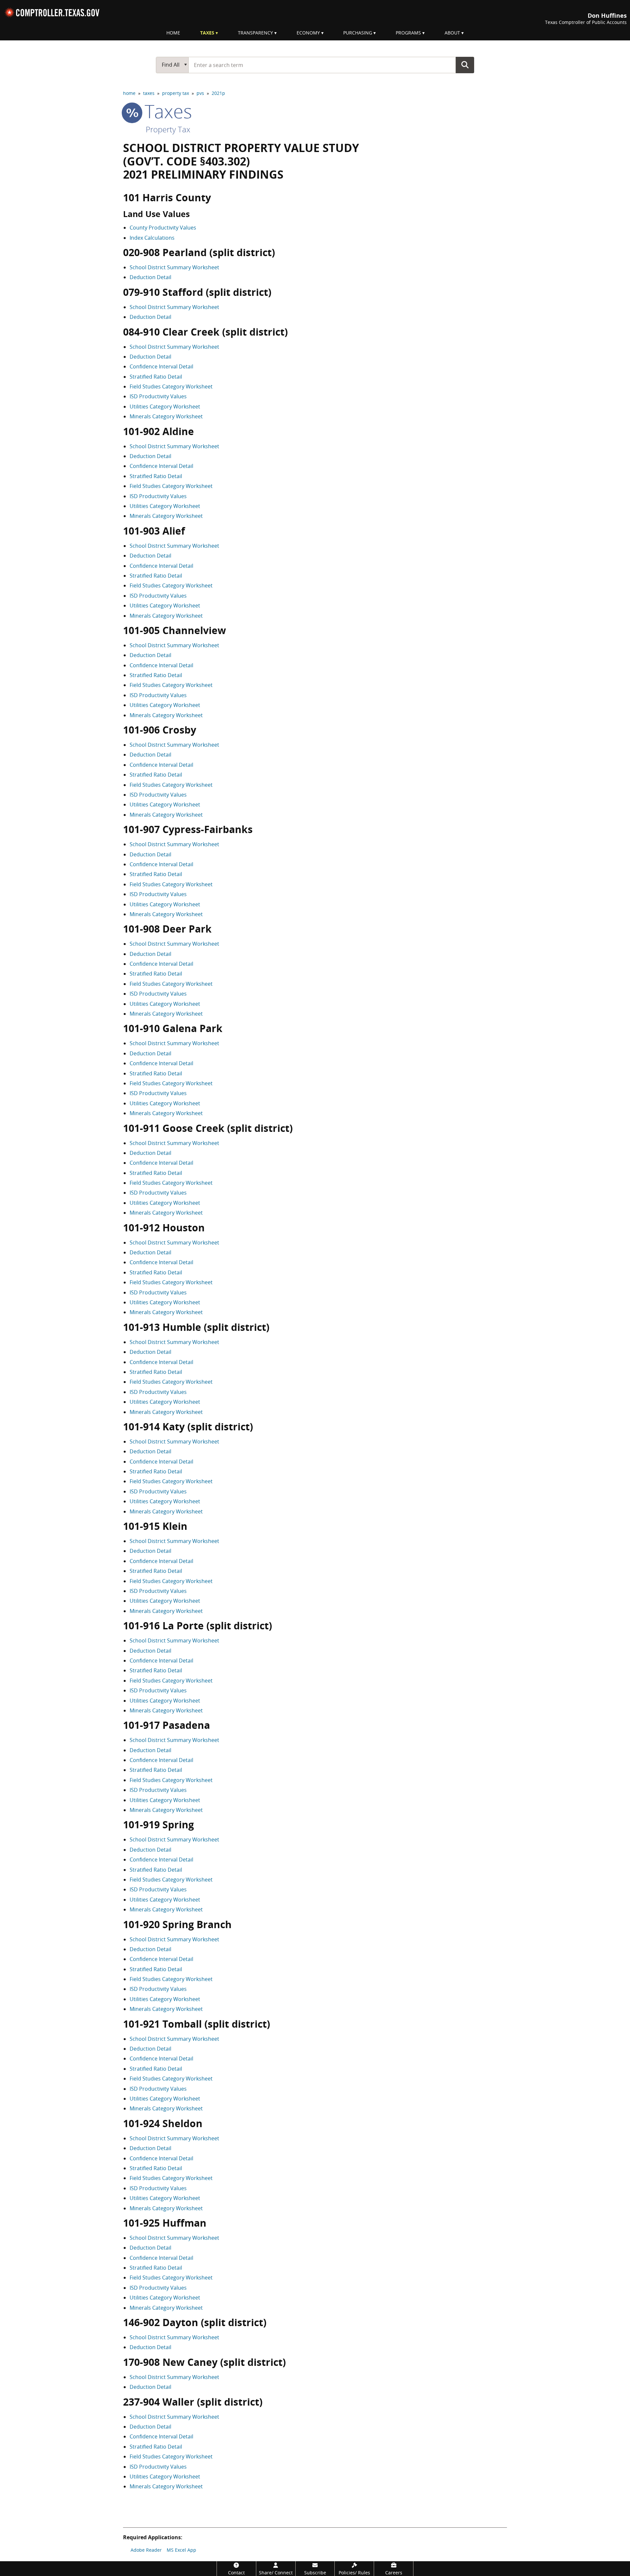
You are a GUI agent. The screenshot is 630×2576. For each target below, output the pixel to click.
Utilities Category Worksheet (165, 407)
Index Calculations (152, 238)
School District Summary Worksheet (174, 267)
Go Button (465, 65)
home (129, 93)
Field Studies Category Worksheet (171, 386)
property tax (176, 93)
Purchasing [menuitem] (358, 33)
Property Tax (168, 129)
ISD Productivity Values (158, 396)
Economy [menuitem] (308, 33)
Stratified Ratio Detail (156, 377)
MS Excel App (181, 2550)
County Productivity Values (163, 228)
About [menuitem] (452, 33)
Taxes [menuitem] (207, 33)
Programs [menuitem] (408, 33)
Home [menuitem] (173, 33)
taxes (149, 93)
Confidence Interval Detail (161, 366)
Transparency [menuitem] (255, 33)
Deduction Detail (150, 277)
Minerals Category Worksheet (166, 416)
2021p (218, 93)
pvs (200, 93)
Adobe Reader (146, 2550)
